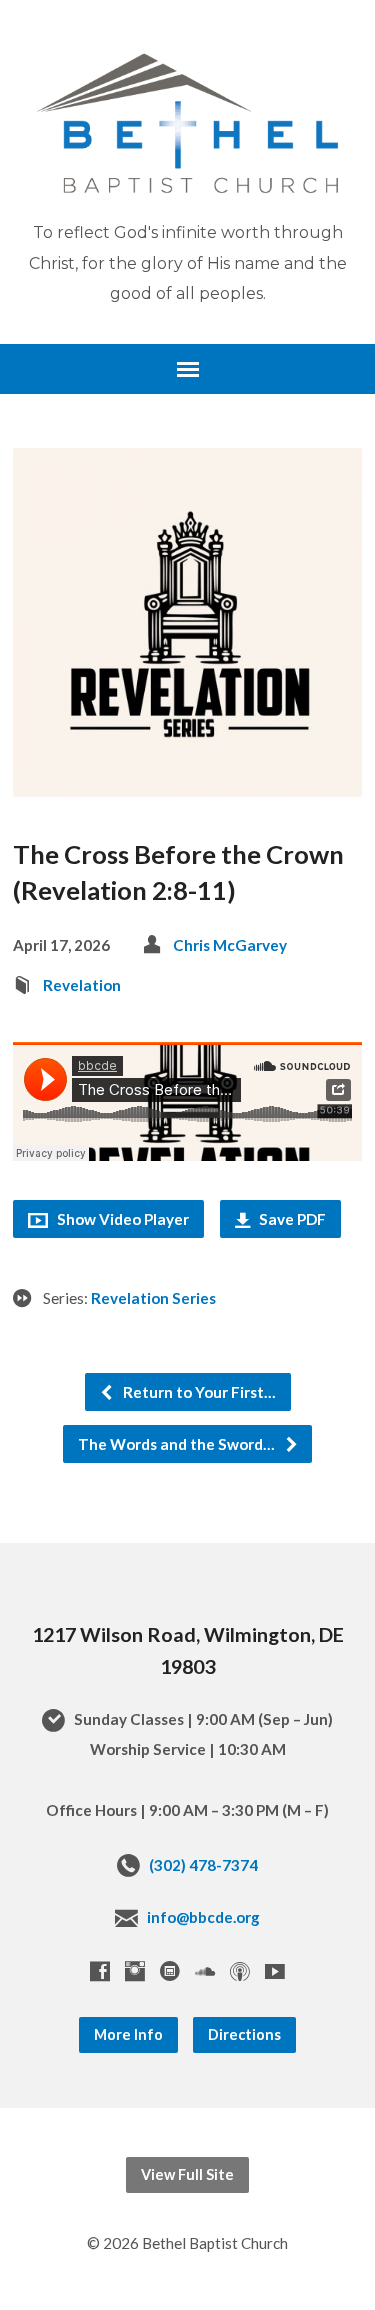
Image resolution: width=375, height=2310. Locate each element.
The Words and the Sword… (178, 1444)
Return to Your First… (198, 1392)
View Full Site (187, 2174)
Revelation (82, 985)
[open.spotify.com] (170, 1971)
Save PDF (291, 1219)
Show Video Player (121, 1219)
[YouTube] (275, 1971)
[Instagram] (135, 1971)
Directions (244, 2034)
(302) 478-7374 (203, 1865)
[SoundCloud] (205, 1971)
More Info (128, 2034)
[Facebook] (100, 1971)
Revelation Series (153, 1298)
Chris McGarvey (230, 945)
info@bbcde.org (203, 1917)
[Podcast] (240, 1971)
